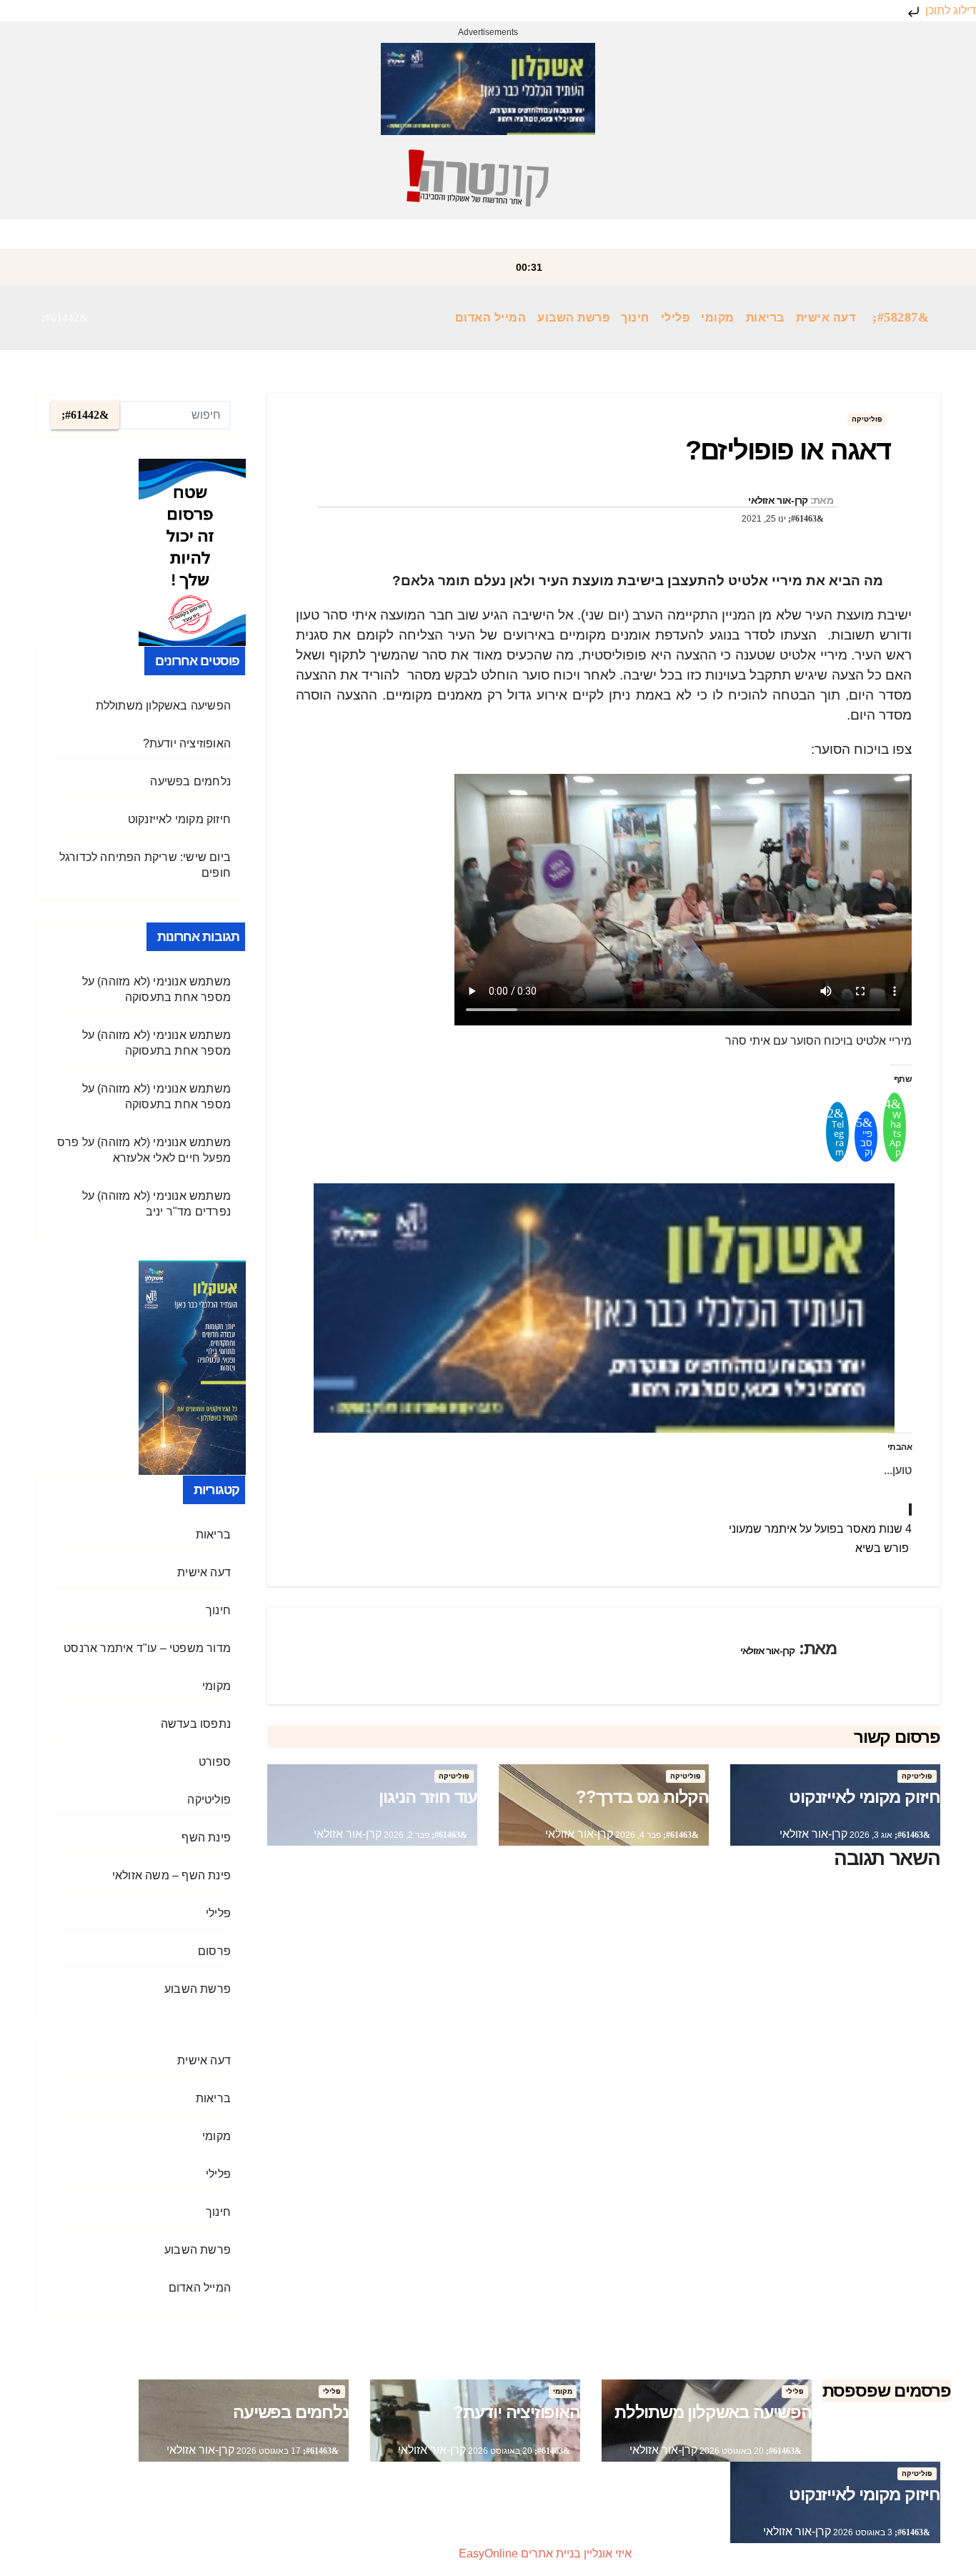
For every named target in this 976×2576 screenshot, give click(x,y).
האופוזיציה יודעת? (187, 744)
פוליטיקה (867, 419)
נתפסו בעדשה (196, 1724)
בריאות (765, 318)
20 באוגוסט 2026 (731, 2451)
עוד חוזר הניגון (428, 1797)
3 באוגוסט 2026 (862, 2532)
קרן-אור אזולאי (778, 500)
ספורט (215, 1762)
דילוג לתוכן (949, 10)
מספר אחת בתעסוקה (178, 997)
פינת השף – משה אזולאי (171, 1875)
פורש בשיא (883, 1548)
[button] (65, 318)
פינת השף (206, 1837)
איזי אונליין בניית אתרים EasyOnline (545, 2553)
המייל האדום (491, 318)
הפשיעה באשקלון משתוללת (163, 706)
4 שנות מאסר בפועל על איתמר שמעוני (820, 1529)
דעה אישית (826, 318)
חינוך (635, 318)
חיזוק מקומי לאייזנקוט (865, 1797)
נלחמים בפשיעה (190, 781)
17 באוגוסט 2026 (268, 2451)
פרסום (214, 1951)
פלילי (676, 318)
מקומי (718, 318)
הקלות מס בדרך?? (642, 1797)
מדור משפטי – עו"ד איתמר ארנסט (147, 1648)
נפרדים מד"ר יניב (188, 1212)
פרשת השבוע (573, 318)
